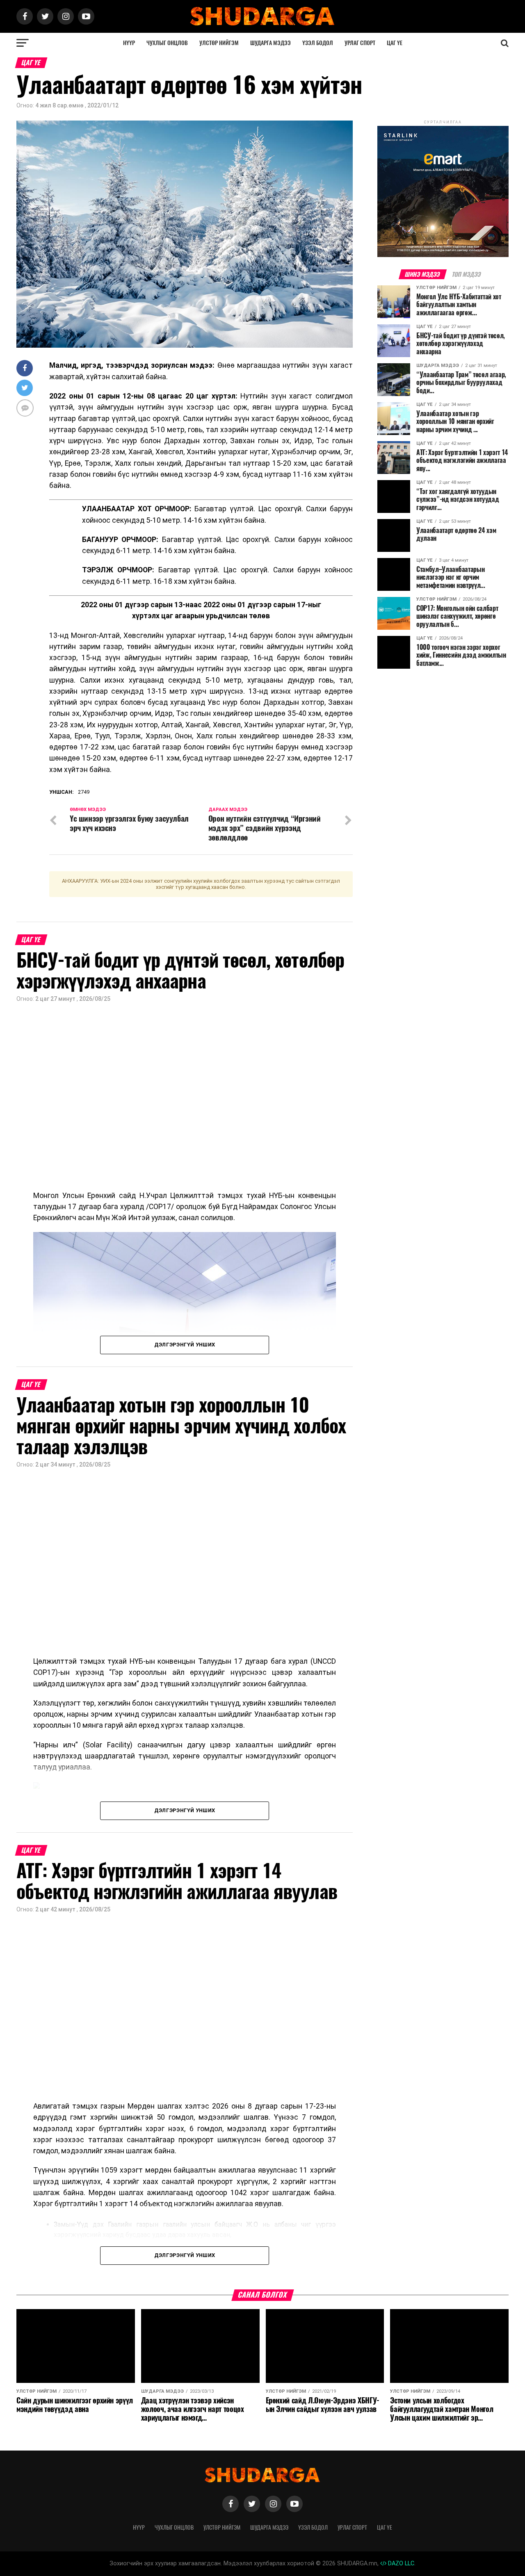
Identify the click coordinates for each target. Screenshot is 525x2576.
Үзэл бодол (318, 43)
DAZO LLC (400, 2563)
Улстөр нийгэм (219, 43)
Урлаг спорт (360, 43)
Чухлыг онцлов (167, 43)
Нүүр (129, 43)
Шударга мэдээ (270, 43)
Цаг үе (395, 43)
